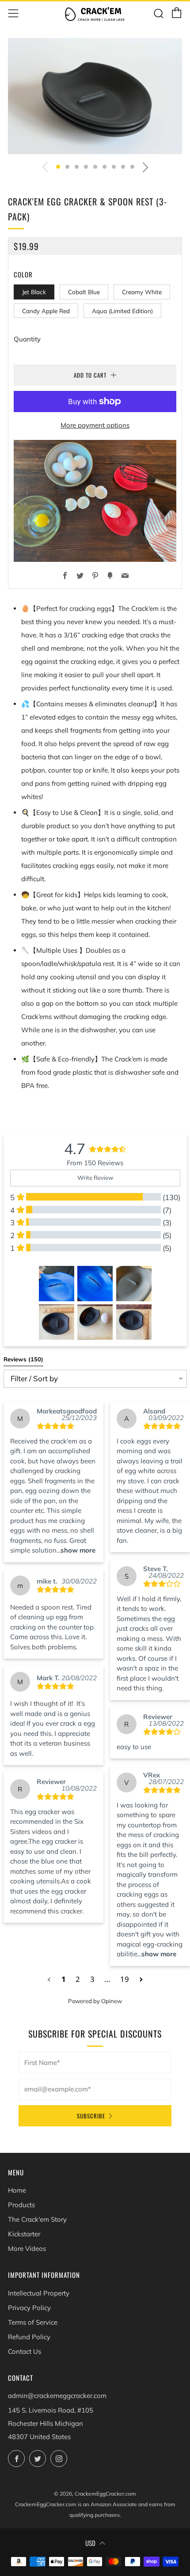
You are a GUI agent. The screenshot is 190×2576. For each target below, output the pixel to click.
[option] (95, 96)
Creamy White (142, 292)
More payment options (95, 425)
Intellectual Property (39, 2293)
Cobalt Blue (84, 292)
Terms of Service (33, 2322)
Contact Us (25, 2351)
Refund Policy (29, 2337)
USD (90, 2543)
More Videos (27, 2248)
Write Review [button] (95, 1178)
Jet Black (34, 292)
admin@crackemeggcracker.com (57, 2396)
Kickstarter (24, 2234)
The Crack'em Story (37, 2219)
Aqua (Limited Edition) (122, 311)
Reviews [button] (23, 1359)
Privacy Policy (29, 2308)
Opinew (112, 2001)
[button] (58, 167)
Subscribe (91, 2116)
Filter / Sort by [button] (34, 1379)
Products (21, 2205)
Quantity (27, 339)
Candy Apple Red (46, 311)
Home (17, 2190)
